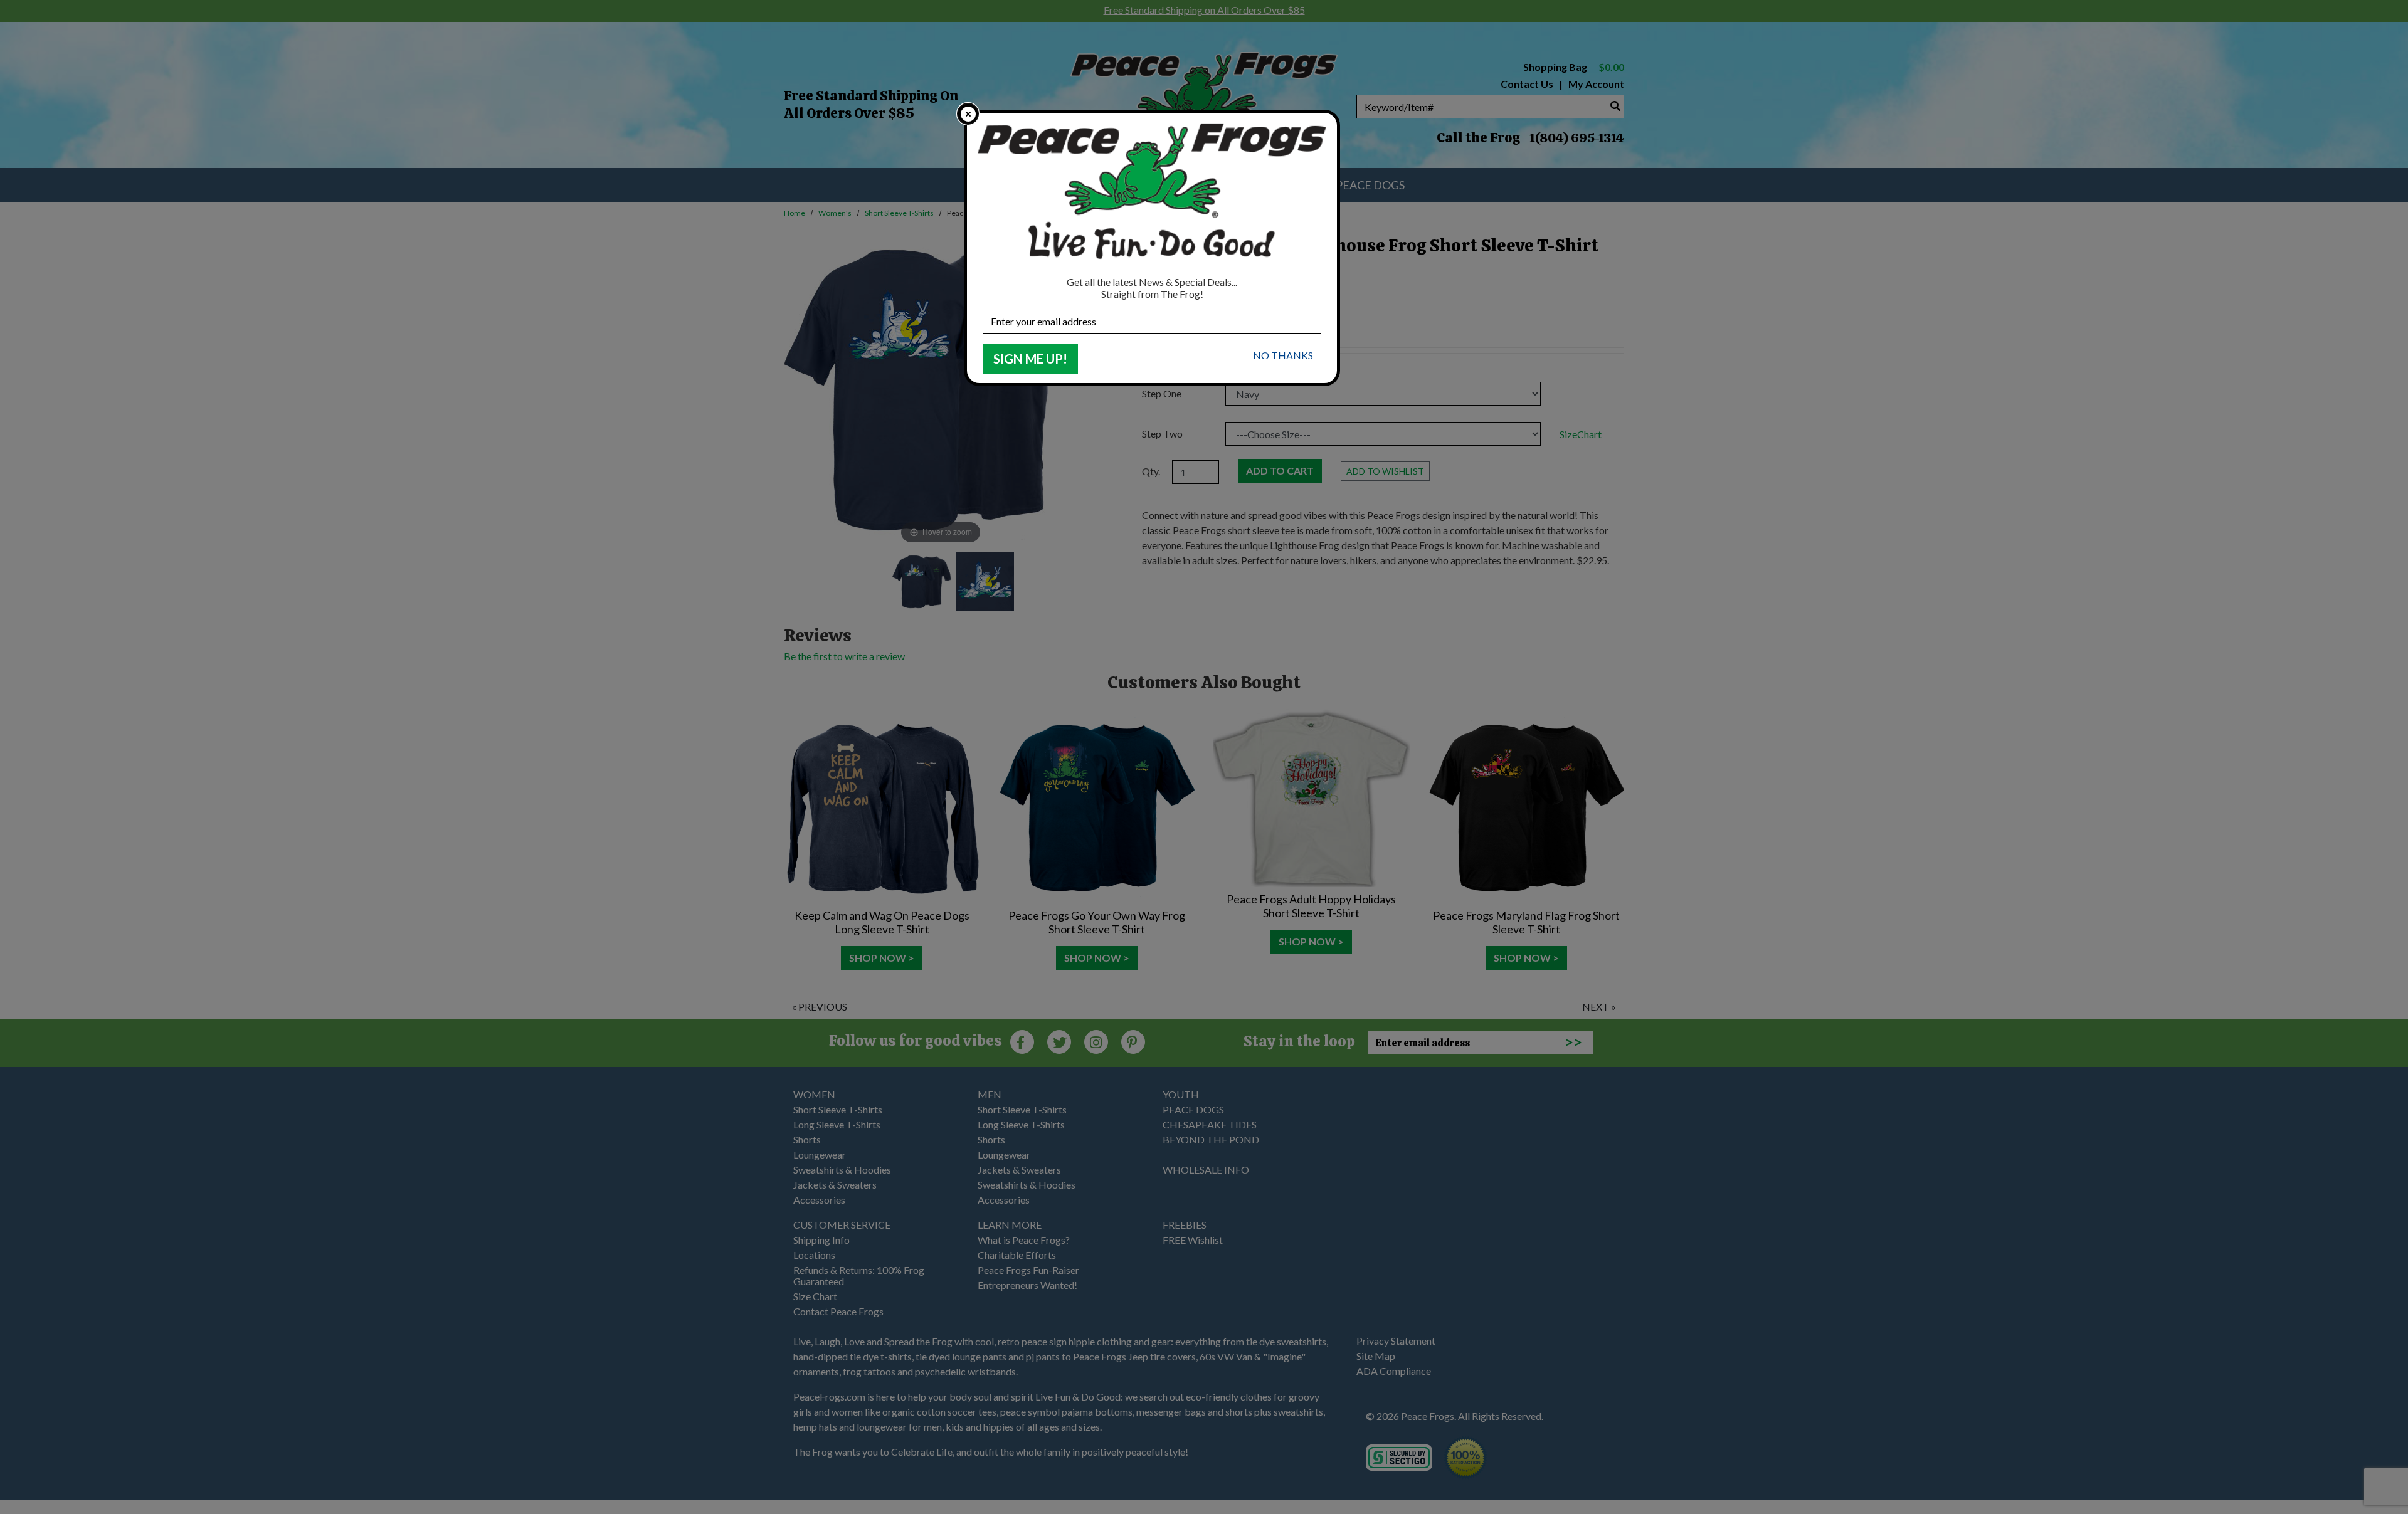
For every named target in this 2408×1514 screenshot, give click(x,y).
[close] (968, 114)
